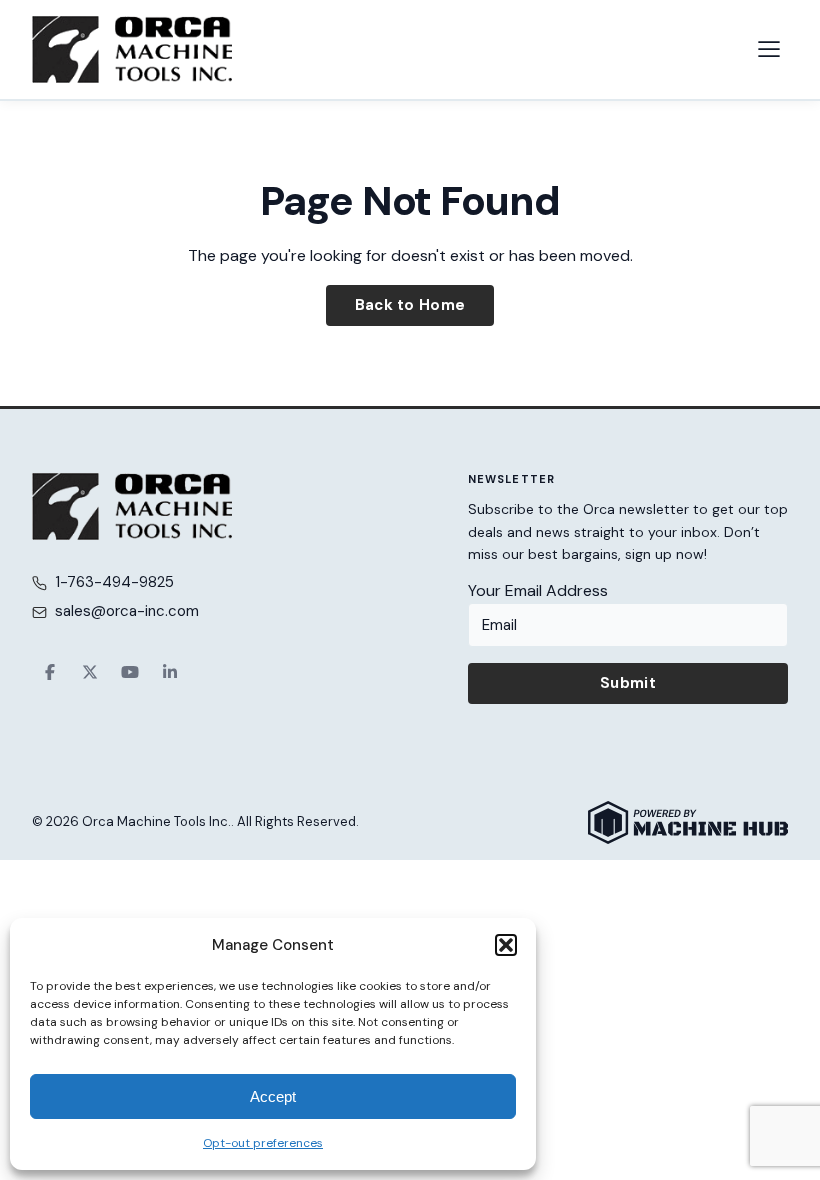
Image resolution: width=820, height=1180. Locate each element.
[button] (506, 945)
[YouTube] (130, 672)
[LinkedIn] (170, 672)
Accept (273, 1096)
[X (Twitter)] (90, 672)
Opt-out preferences (263, 1143)
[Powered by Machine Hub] (688, 822)
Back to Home (410, 305)
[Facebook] (50, 672)
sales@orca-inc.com (127, 611)
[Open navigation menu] (769, 49)
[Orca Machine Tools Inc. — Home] (132, 49)
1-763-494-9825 (114, 582)
